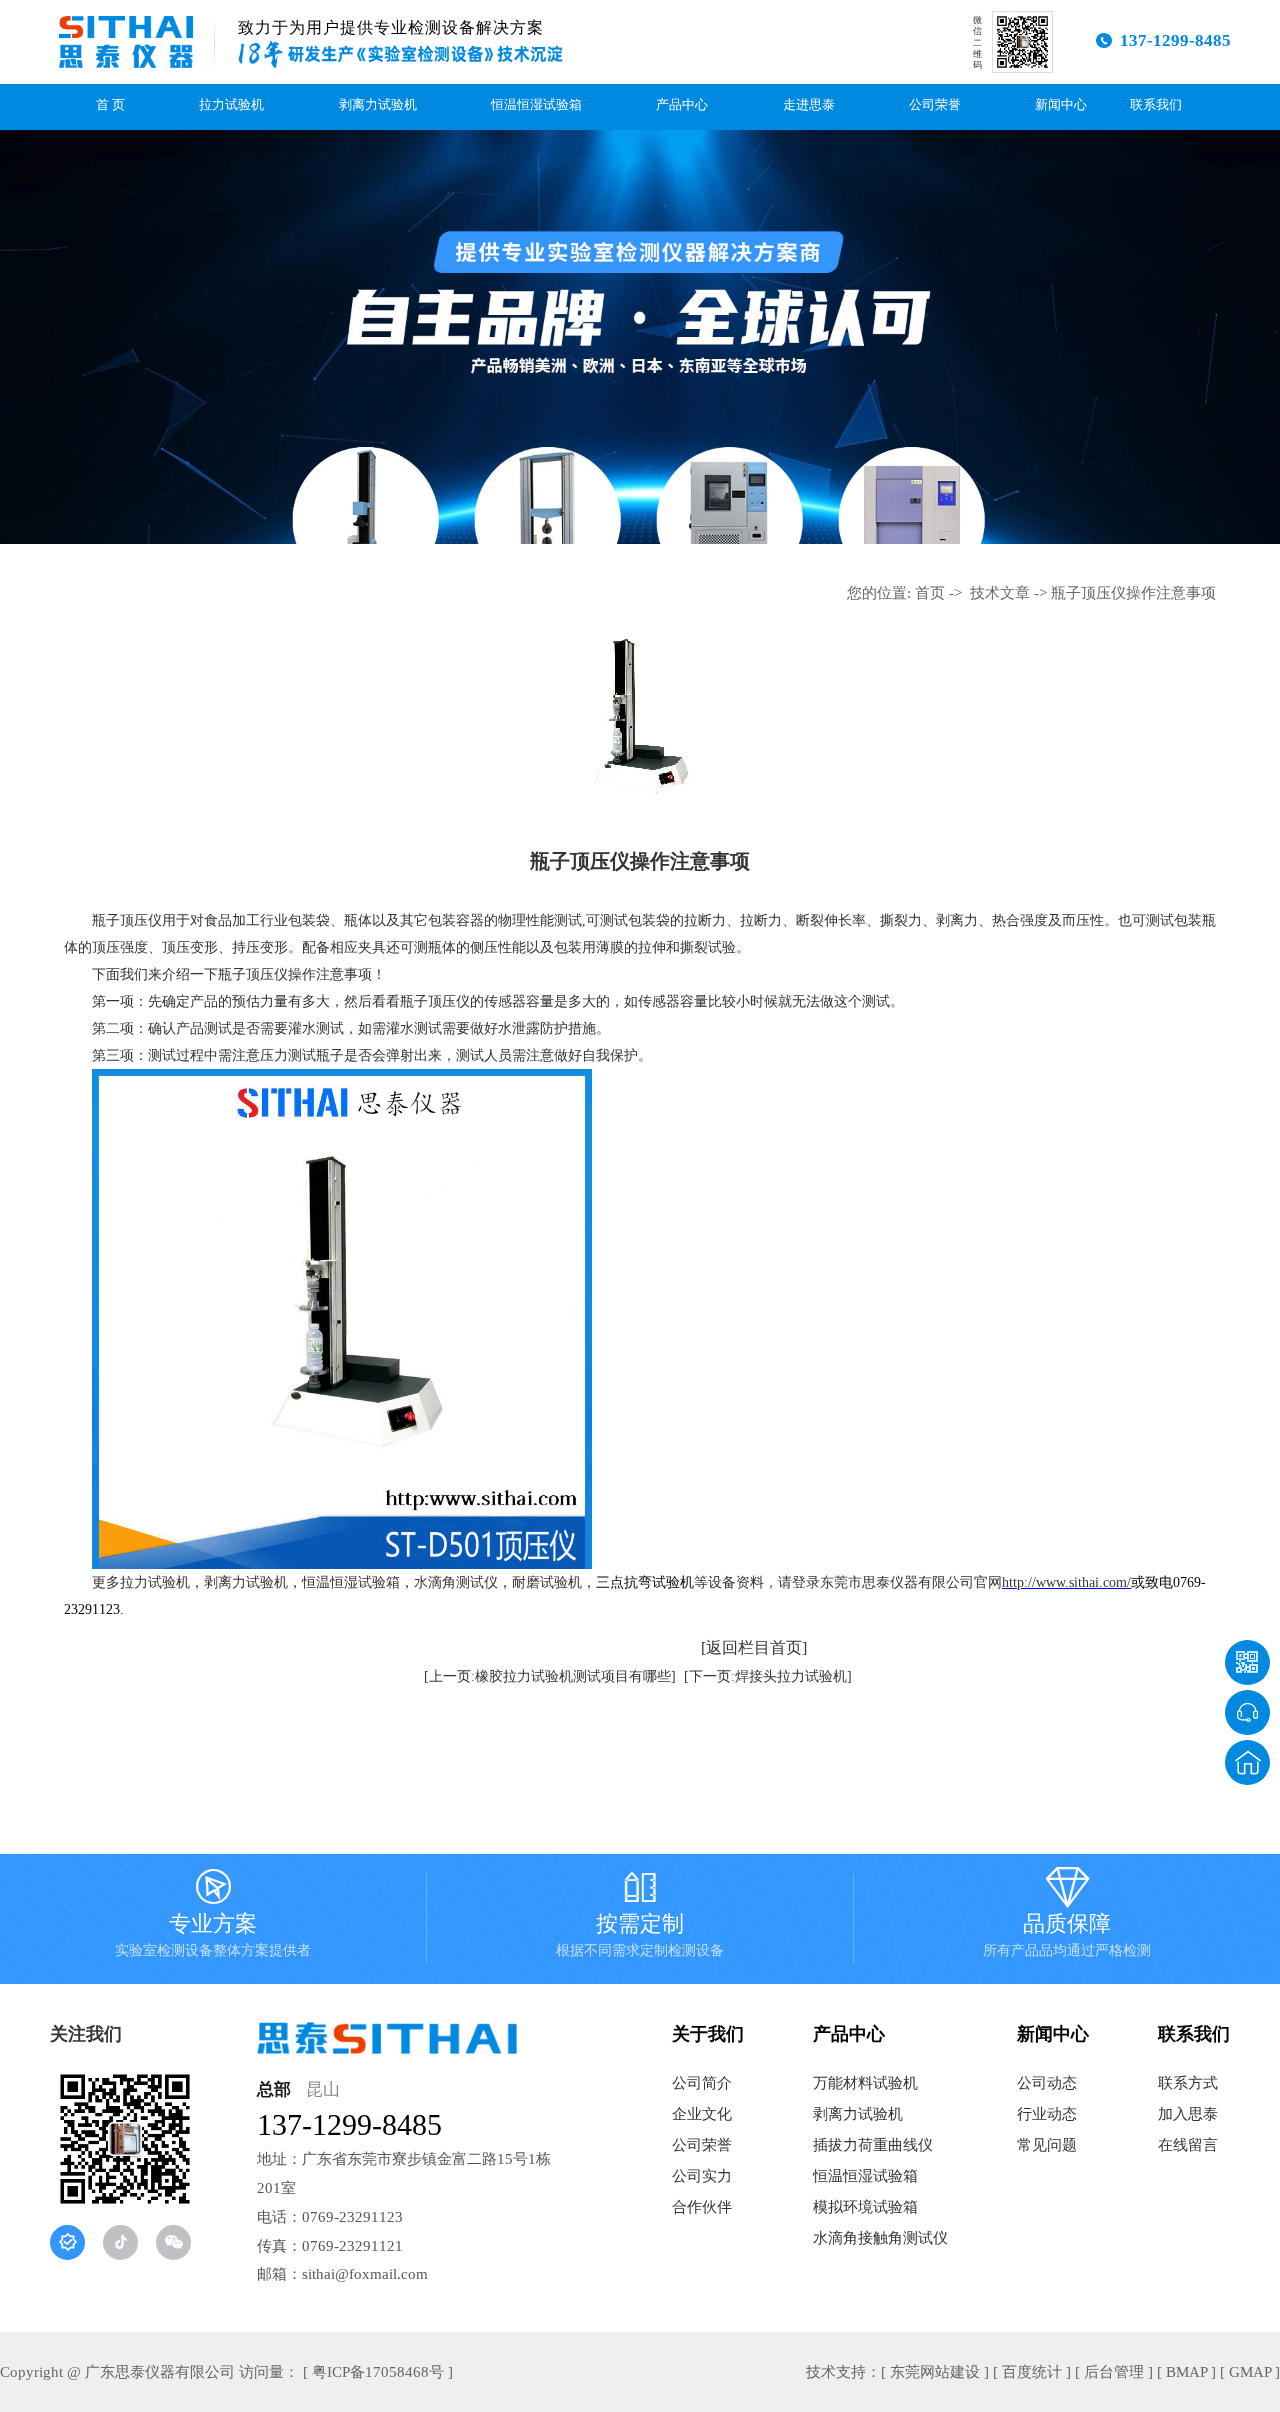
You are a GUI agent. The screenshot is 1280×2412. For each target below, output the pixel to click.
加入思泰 (1188, 2114)
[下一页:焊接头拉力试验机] (768, 1676)
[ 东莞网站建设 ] (935, 2372)
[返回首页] (1247, 1762)
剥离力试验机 (378, 105)
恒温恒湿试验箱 (536, 105)
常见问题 (1047, 2145)
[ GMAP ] (1250, 2372)
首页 (930, 593)
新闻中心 (1061, 105)
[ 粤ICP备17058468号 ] (378, 2372)
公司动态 (1047, 2083)
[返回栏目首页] (754, 1647)
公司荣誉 (935, 105)
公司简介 (702, 2083)
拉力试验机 (231, 105)
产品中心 (682, 105)
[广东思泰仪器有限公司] (126, 42)
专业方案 (213, 1917)
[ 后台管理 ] (1114, 2372)
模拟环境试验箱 (865, 2207)
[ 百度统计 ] (1032, 2372)
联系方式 (1188, 2083)
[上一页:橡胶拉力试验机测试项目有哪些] (550, 1676)
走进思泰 (809, 105)
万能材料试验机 (865, 2083)
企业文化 (702, 2114)
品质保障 (1067, 1917)
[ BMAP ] (1186, 2372)
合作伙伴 (702, 2207)
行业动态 (1047, 2114)
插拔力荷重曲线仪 (873, 2145)
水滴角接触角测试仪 (880, 2238)
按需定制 (640, 1917)
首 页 (110, 105)
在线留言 (1188, 2145)
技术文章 (1000, 593)
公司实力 (702, 2176)
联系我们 (1156, 105)
